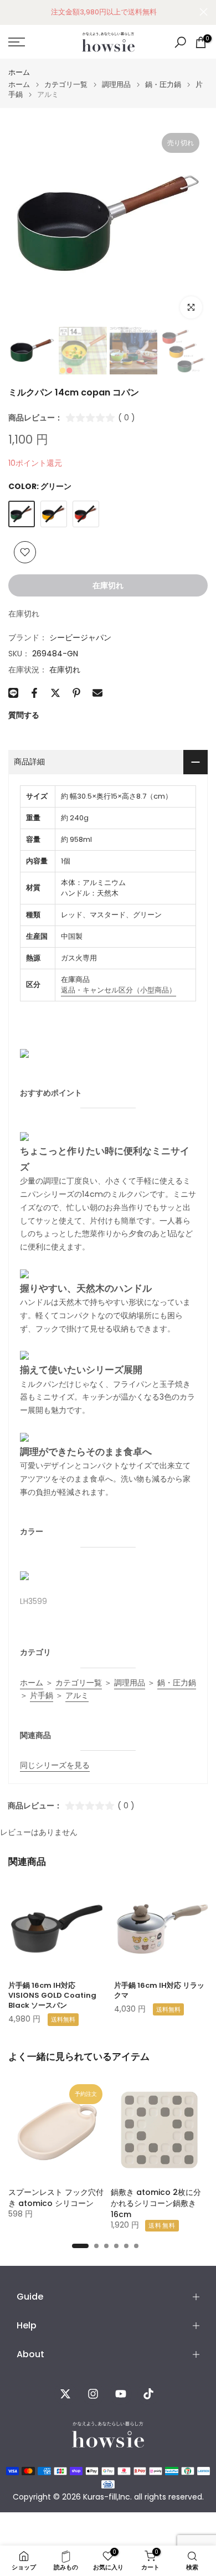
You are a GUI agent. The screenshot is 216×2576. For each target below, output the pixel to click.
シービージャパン (80, 637)
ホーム (19, 72)
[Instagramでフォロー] (93, 2394)
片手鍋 (42, 1695)
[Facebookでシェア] (34, 693)
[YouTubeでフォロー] (121, 2394)
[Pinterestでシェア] (76, 693)
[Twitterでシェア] (55, 693)
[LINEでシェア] (13, 693)
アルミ (77, 1695)
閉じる (204, 12)
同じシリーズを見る (55, 1765)
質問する (24, 715)
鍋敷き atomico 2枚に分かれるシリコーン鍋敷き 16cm (156, 2203)
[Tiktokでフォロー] (148, 2394)
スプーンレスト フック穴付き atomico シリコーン (56, 2198)
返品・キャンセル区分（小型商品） (119, 990)
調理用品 (116, 84)
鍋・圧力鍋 (163, 84)
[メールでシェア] (97, 693)
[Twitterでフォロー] (65, 2394)
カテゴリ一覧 (66, 84)
